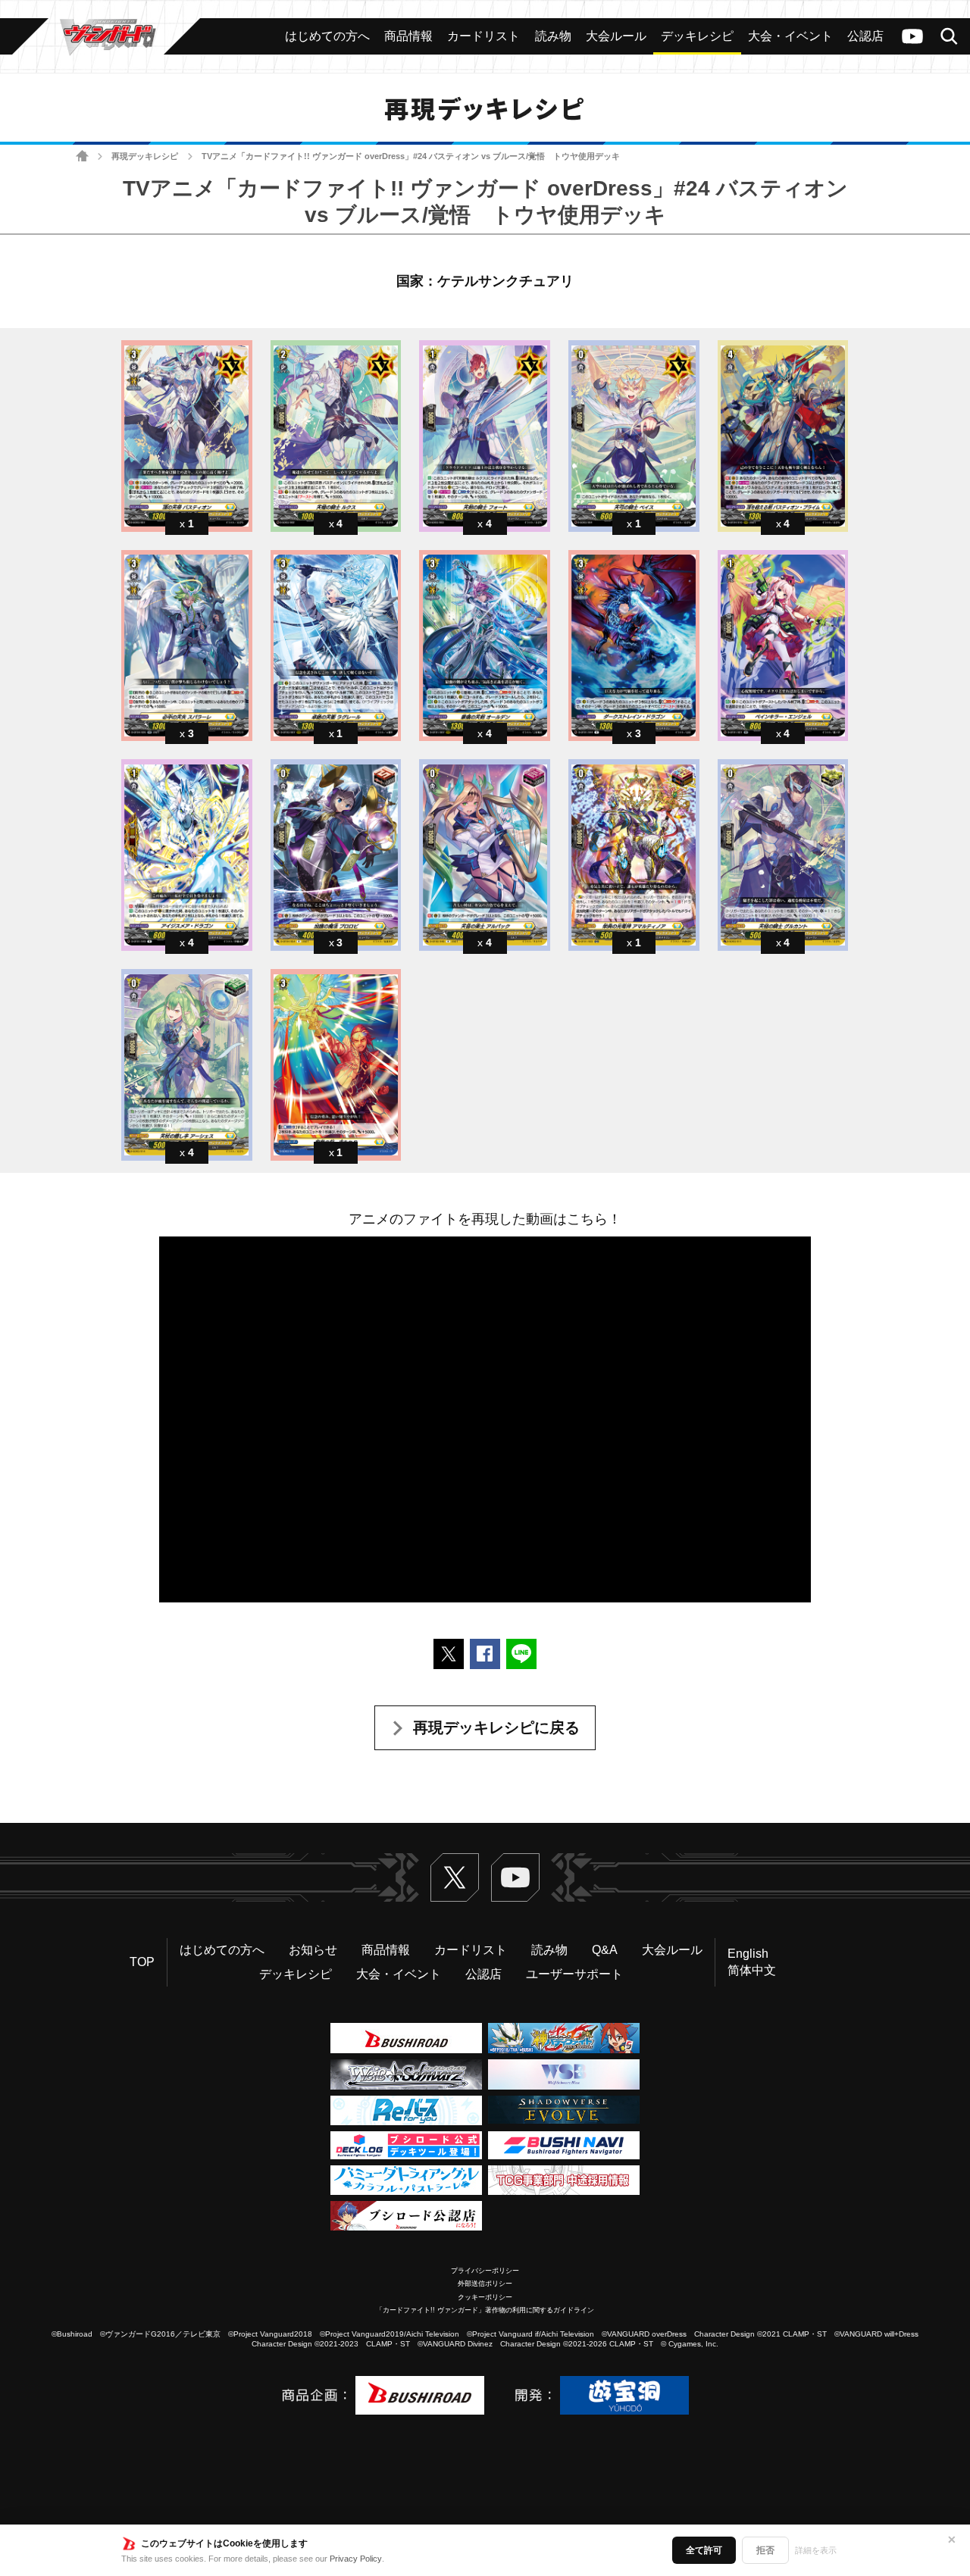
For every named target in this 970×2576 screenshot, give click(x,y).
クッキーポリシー (485, 2297)
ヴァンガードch (912, 36)
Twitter (455, 1877)
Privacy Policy (356, 2559)
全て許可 (704, 2550)
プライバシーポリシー (485, 2271)
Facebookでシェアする (485, 1654)
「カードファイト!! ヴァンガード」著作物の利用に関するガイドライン (485, 2310)
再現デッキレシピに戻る (496, 1727)
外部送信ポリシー (485, 2284)
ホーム (82, 156)
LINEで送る (521, 1654)
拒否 (765, 2550)
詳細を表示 (816, 2550)
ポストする (449, 1654)
